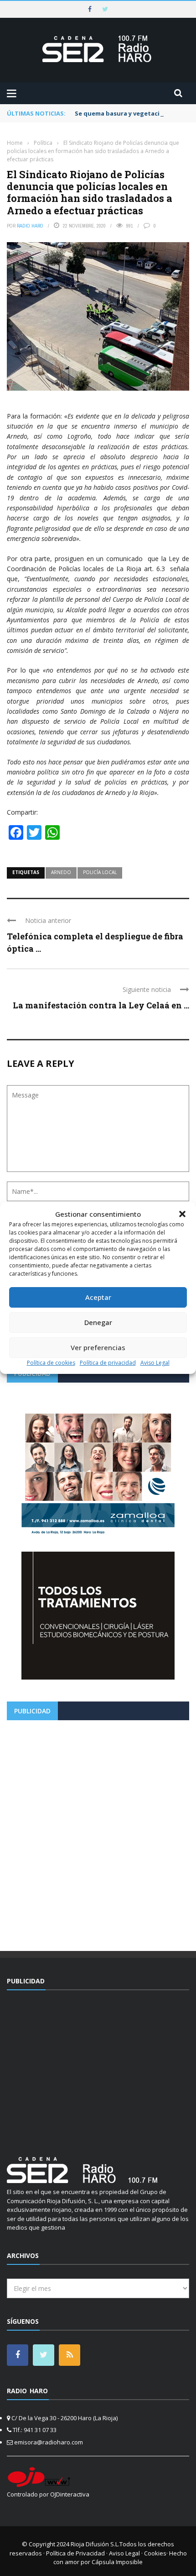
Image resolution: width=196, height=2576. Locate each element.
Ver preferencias (98, 1347)
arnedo (61, 872)
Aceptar (98, 1297)
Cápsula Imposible (117, 2562)
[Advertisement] (98, 1832)
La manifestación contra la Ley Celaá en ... (101, 1005)
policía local (100, 872)
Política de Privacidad (75, 2553)
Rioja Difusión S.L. (95, 2544)
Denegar (98, 1322)
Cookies (155, 2553)
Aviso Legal (155, 1363)
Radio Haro (30, 226)
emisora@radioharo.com (49, 2442)
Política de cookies (51, 1363)
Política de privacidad (108, 1363)
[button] (182, 1214)
